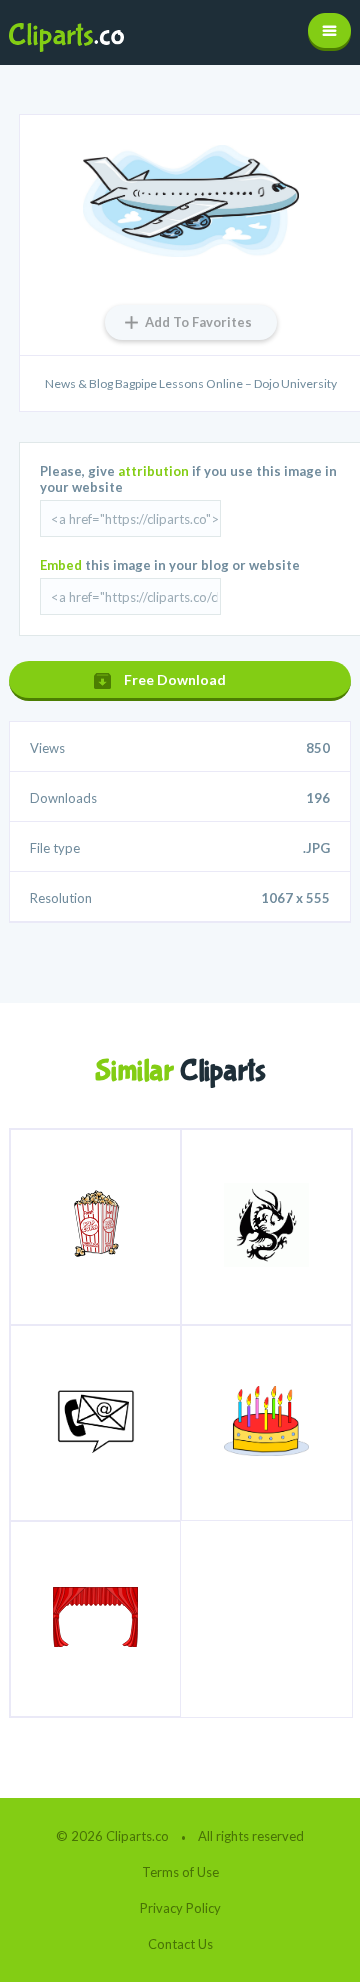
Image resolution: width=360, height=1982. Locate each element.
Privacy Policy (180, 1908)
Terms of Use (180, 1872)
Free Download (175, 679)
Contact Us (180, 1944)
